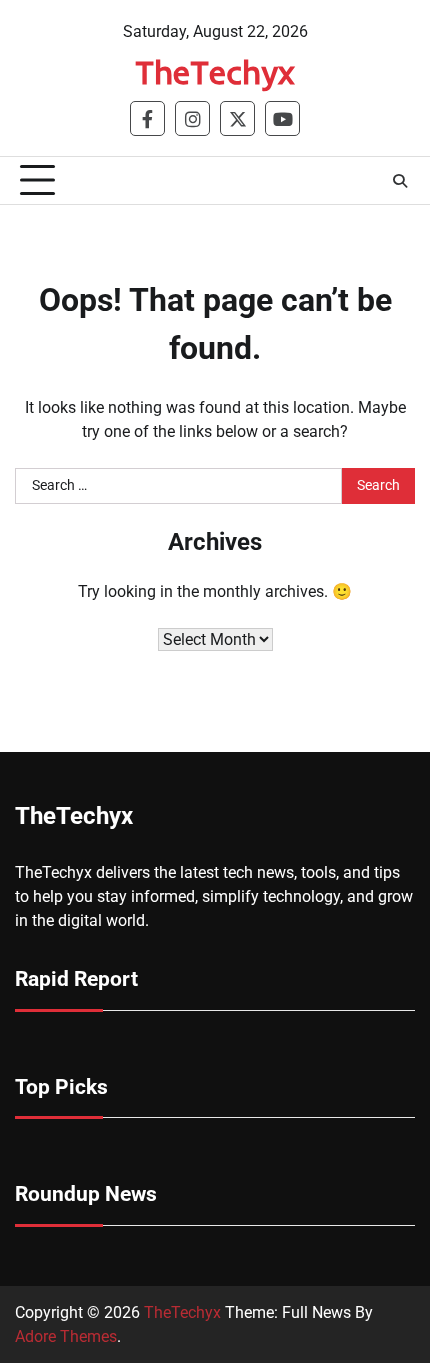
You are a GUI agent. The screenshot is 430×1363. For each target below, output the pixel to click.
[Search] (400, 181)
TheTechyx (215, 71)
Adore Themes (66, 1336)
